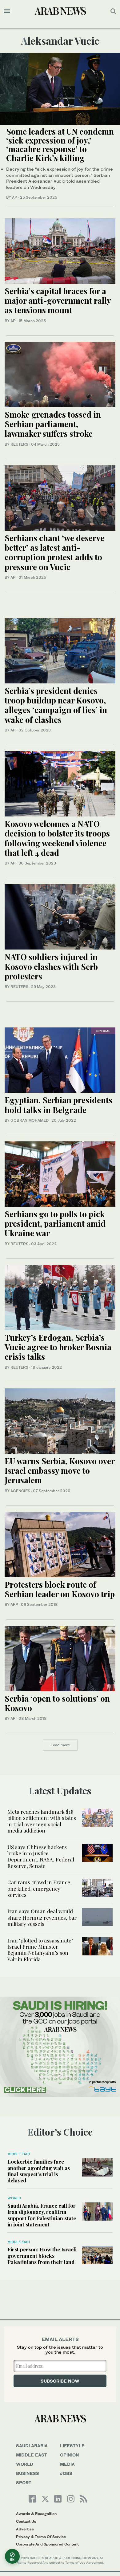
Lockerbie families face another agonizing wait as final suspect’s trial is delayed (39, 2171)
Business (28, 2473)
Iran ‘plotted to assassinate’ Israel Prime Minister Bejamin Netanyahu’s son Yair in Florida (40, 1950)
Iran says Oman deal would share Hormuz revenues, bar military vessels (42, 1917)
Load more (60, 1745)
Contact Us (26, 2521)
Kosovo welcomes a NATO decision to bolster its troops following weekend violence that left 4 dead (57, 838)
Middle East (19, 2154)
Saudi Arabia (32, 2446)
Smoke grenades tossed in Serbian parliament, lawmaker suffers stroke (53, 424)
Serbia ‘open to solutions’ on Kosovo (57, 1703)
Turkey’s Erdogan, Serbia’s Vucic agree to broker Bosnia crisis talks (58, 1347)
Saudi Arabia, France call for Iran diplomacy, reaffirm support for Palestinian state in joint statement (42, 2215)
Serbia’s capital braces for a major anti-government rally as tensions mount (58, 300)
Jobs (66, 2473)
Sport (24, 2483)
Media (67, 2464)
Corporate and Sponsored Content (47, 2544)
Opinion (70, 2455)
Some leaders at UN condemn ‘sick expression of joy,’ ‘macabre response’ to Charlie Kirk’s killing (60, 145)
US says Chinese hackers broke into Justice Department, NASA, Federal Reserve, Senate (41, 1856)
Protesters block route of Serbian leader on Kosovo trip (60, 1589)
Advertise (25, 2529)
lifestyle (72, 2446)
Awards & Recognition (36, 2514)
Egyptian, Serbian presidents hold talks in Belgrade (58, 1105)
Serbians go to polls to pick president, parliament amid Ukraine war (55, 1223)
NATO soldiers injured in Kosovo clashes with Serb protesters (51, 966)
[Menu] (7, 11)
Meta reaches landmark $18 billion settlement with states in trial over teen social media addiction (42, 1821)
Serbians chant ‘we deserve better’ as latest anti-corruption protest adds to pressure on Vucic (54, 552)
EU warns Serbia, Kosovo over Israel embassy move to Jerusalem (60, 1470)
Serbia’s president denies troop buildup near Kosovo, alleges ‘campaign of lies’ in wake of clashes (56, 705)
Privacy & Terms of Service (41, 2537)
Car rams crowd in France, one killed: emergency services (40, 1888)
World (14, 2198)
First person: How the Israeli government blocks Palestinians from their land (42, 2256)
